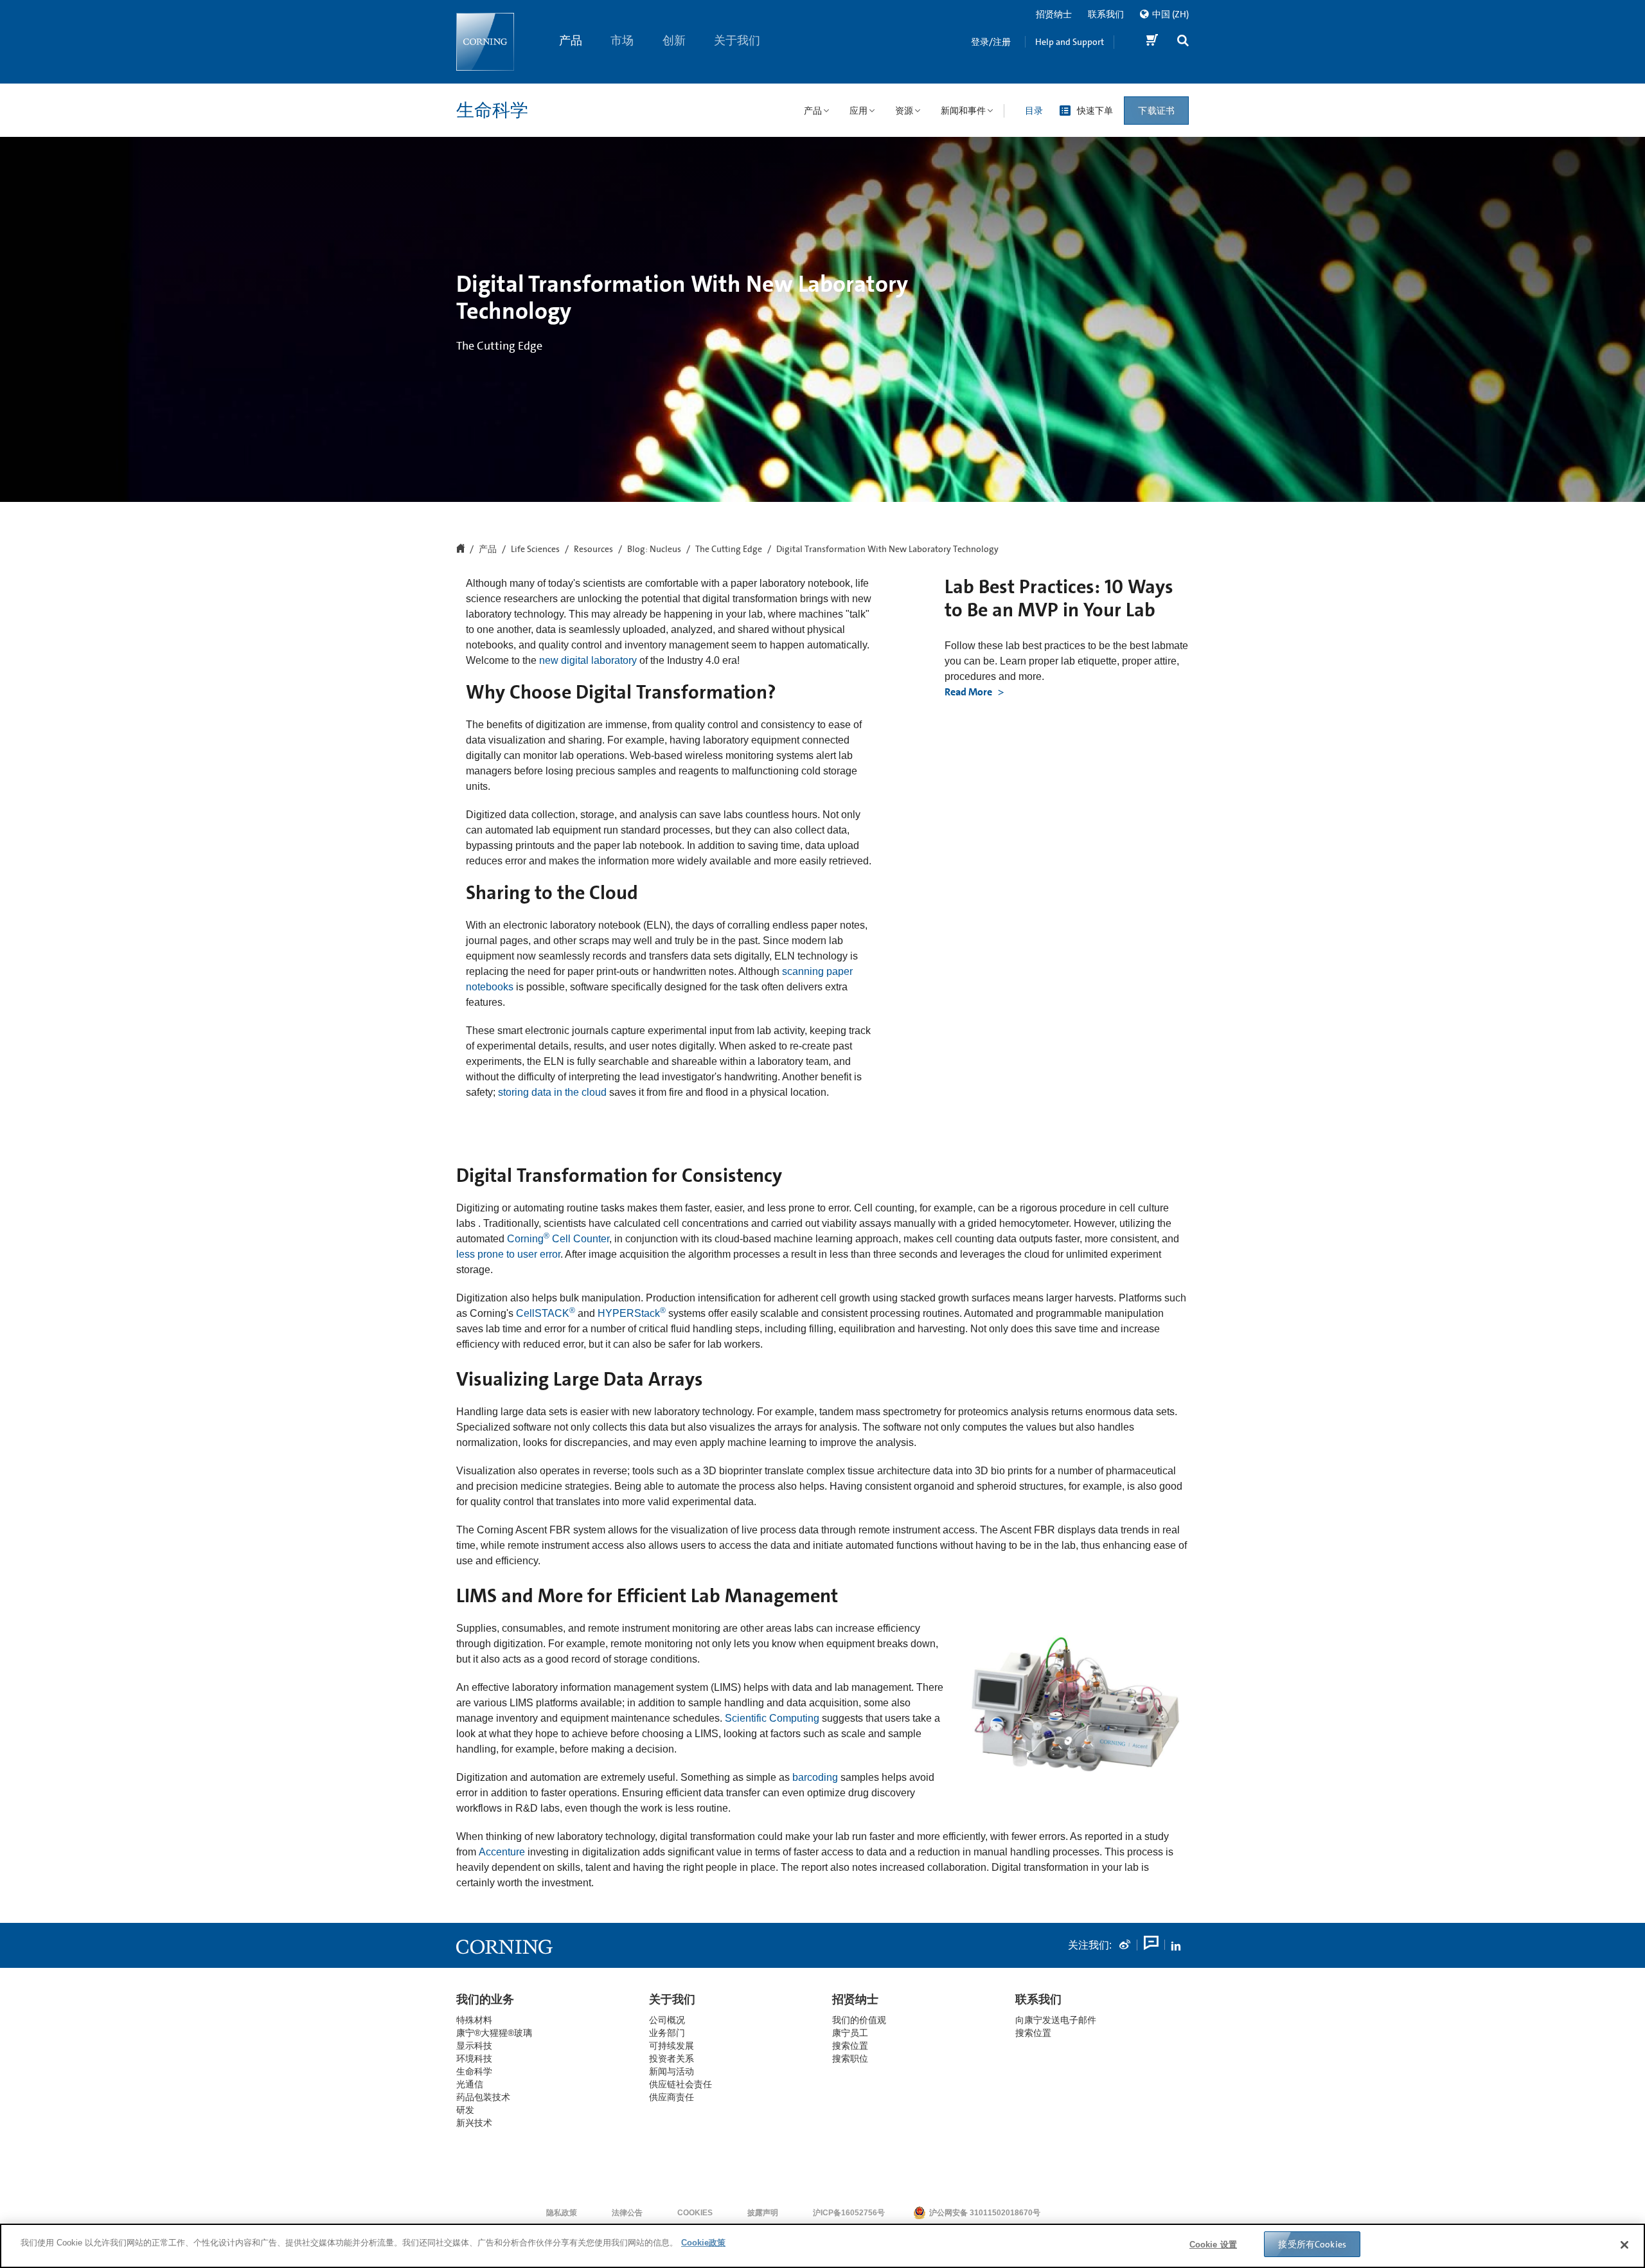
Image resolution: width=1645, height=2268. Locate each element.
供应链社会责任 (680, 2084)
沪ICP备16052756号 (849, 2213)
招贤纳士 (1054, 14)
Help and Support (1070, 42)
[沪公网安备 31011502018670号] (1080, 2213)
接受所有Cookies (1312, 2244)
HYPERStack (629, 1313)
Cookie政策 (703, 2243)
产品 (571, 40)
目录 (1034, 111)
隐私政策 (562, 2213)
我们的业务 (485, 1999)
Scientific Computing (772, 1718)
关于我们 (738, 40)
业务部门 (667, 2033)
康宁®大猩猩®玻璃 (494, 2033)
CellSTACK (541, 1313)
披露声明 (763, 2213)
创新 (674, 40)
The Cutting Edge (729, 549)
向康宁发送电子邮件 (1056, 2020)
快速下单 (1095, 111)
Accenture (502, 1852)
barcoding (815, 1777)
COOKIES (695, 2213)
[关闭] (1624, 2245)
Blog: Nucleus (654, 549)
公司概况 (667, 2020)
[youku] (1150, 1945)
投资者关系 (671, 2058)
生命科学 (492, 111)
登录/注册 (991, 42)
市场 (623, 40)
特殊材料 (474, 2020)
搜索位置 (1033, 2033)
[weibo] (1125, 1945)
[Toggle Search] (1183, 42)
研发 (465, 2110)
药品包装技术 (483, 2097)
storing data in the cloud (552, 1092)
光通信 (470, 2084)
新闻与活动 (671, 2071)
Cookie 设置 (1213, 2245)
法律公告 (627, 2213)
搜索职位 (850, 2058)
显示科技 (474, 2046)
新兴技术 (474, 2123)
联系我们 (1106, 14)
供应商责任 (671, 2097)
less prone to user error (508, 1254)
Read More (969, 692)
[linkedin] (1176, 1945)
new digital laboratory (588, 660)
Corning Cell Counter (558, 1239)
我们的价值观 (859, 2020)
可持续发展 (671, 2046)
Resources (593, 549)
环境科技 (474, 2058)
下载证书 (1156, 111)
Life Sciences (535, 549)
